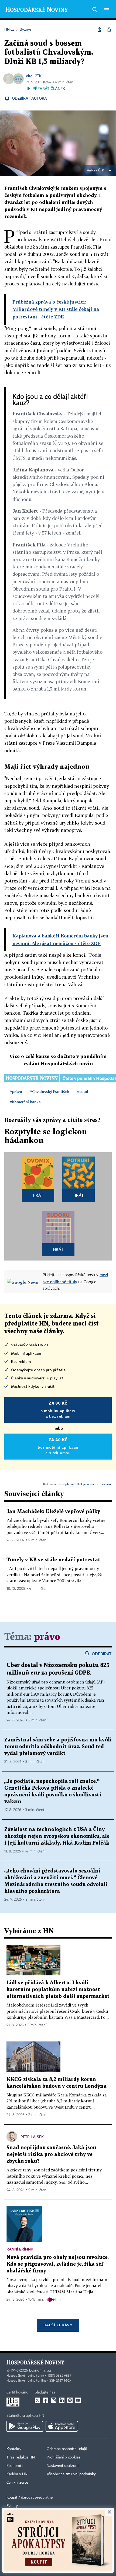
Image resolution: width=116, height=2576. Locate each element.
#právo (16, 1091)
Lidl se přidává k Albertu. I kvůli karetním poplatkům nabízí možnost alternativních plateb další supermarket (58, 1990)
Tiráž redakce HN (21, 2457)
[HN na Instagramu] (54, 2400)
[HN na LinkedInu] (62, 2400)
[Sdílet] (99, 30)
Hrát (38, 1195)
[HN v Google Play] (25, 2426)
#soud (83, 1091)
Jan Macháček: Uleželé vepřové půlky (53, 1512)
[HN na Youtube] (78, 2400)
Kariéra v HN (17, 2474)
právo (47, 1637)
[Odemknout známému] (109, 30)
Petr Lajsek (32, 2137)
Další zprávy (58, 2325)
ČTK (38, 76)
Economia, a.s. (41, 2370)
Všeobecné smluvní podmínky (71, 2474)
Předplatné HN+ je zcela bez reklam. (85, 1484)
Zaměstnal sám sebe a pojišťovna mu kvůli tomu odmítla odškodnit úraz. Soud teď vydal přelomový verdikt (58, 1747)
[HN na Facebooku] (46, 2400)
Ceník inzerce (17, 2483)
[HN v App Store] (62, 2426)
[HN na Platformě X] (37, 2400)
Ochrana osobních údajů (67, 2449)
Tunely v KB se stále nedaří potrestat (53, 1560)
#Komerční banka (25, 1102)
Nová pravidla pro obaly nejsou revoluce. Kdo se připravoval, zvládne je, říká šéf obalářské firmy (58, 2264)
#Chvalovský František (50, 1091)
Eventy (12, 2506)
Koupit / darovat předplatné (30, 2497)
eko (29, 76)
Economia (15, 2466)
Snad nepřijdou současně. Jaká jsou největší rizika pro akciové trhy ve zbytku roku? (51, 2155)
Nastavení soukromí (63, 2466)
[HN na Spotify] (70, 2400)
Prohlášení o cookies (63, 2457)
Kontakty (14, 2449)
